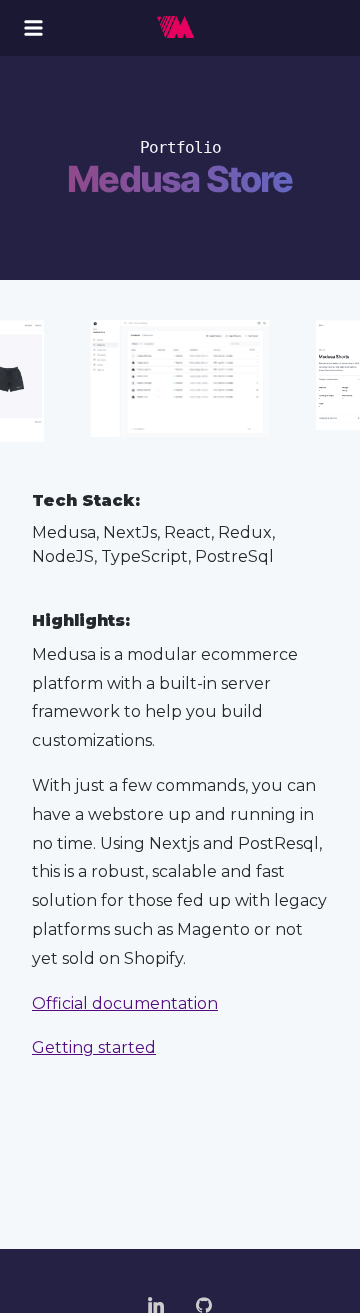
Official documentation (125, 1003)
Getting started (94, 1047)
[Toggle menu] (33, 28)
